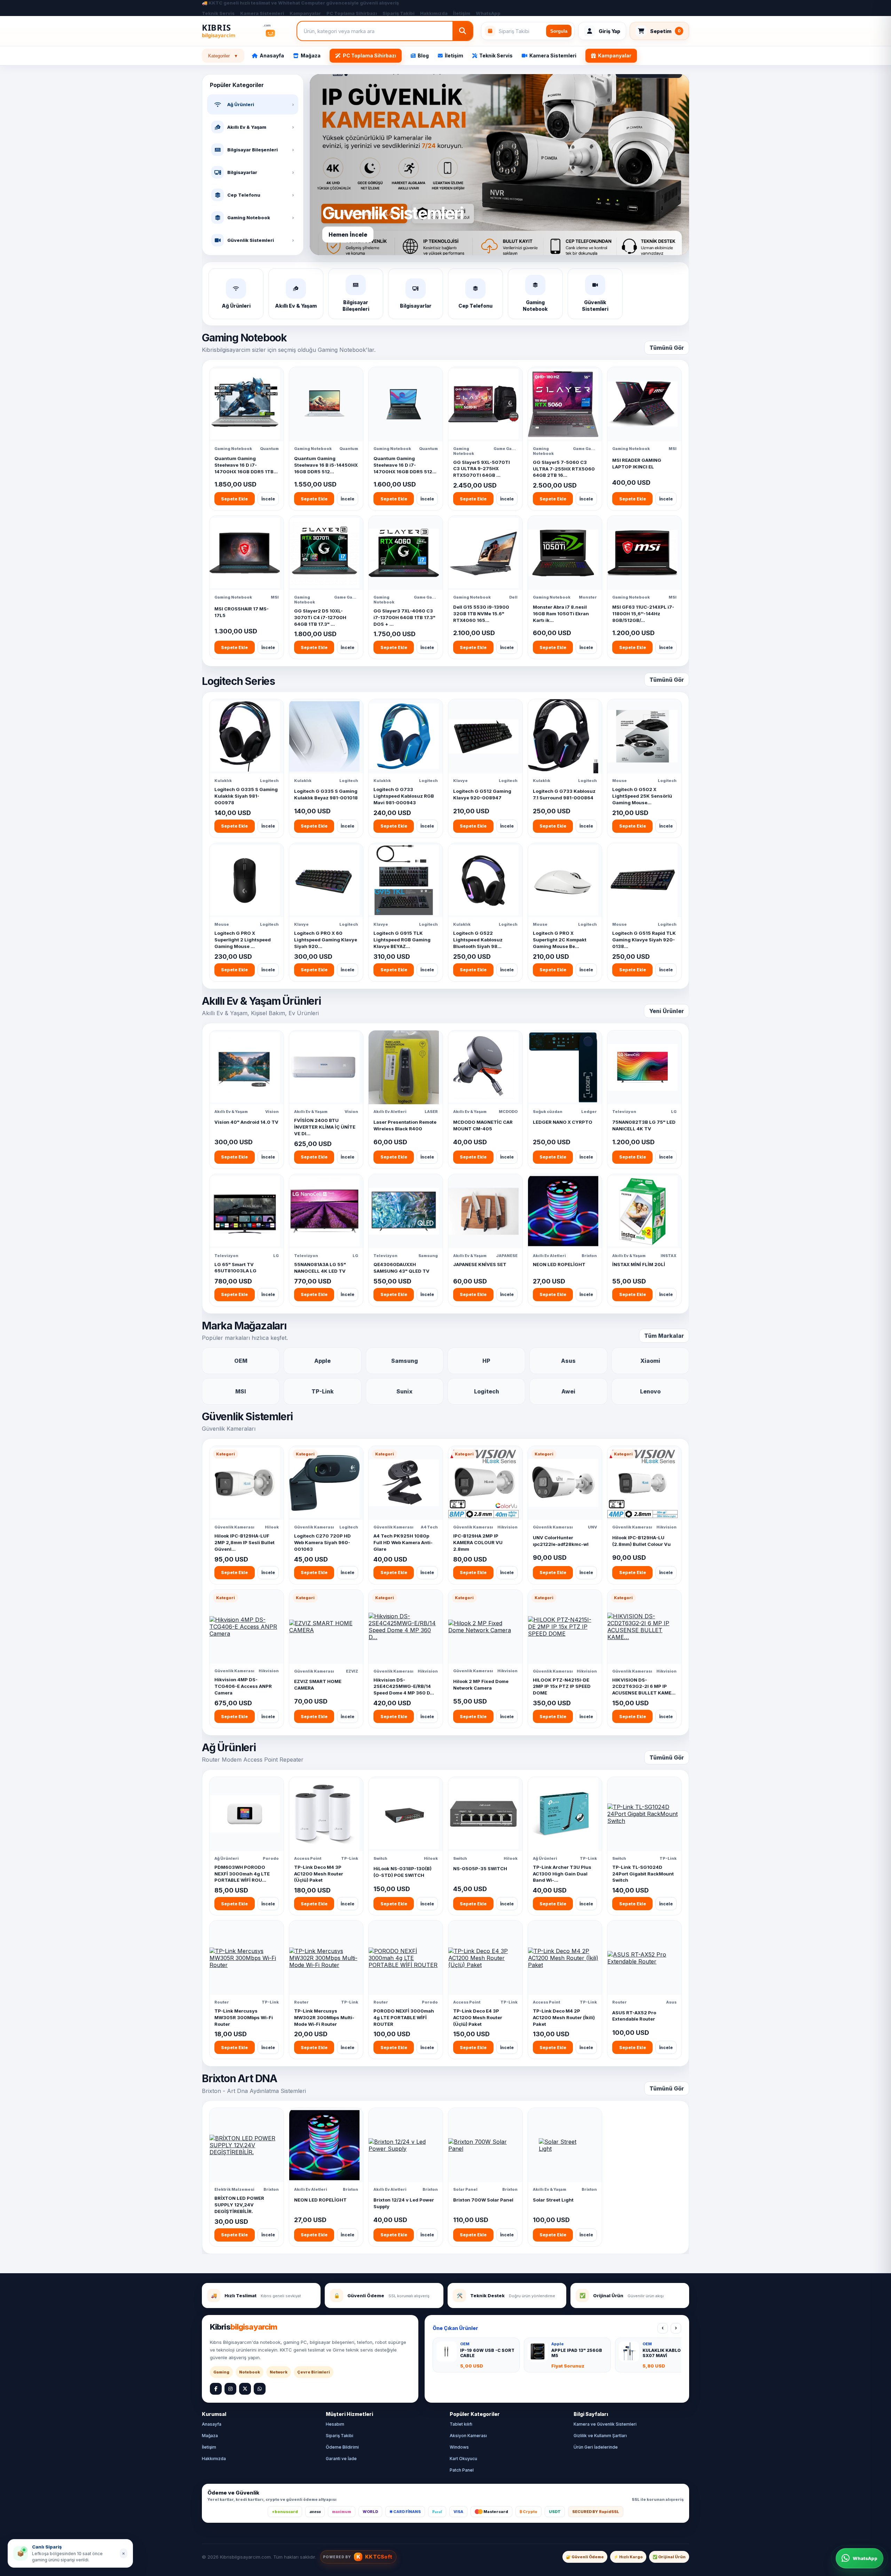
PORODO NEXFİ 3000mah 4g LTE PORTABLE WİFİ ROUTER (404, 2017)
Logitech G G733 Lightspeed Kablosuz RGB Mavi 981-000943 (404, 796)
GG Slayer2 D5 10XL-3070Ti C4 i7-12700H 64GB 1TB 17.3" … (320, 617)
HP (486, 1361)
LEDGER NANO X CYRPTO (563, 1122)
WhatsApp (488, 13)
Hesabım (335, 2424)
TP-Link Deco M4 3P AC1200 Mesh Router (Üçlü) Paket (319, 1874)
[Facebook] (216, 2389)
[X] (245, 2389)
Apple (322, 1361)
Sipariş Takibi (399, 13)
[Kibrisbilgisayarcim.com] (245, 31)
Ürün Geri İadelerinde (596, 2447)
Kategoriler (223, 56)
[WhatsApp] (260, 2389)
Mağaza (311, 56)
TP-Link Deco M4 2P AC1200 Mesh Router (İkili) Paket (564, 2017)
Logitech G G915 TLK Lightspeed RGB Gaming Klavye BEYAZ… (402, 940)
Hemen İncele (348, 235)
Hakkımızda (434, 13)
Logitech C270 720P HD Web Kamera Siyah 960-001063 (322, 1542)
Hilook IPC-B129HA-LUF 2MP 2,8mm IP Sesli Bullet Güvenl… (245, 1542)
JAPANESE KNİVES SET (480, 1264)
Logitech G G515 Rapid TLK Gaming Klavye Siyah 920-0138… (644, 940)
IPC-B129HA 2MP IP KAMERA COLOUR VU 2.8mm (478, 1542)
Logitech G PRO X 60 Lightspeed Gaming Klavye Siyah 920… (326, 940)
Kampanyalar (305, 13)
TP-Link (323, 1391)
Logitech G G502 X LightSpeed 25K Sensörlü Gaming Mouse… (642, 796)
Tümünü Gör (667, 348)
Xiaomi (650, 1361)
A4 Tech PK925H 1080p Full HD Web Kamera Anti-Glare (403, 1542)
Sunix (404, 1391)
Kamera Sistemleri (262, 13)
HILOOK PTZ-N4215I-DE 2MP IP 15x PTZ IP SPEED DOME (562, 1686)
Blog (423, 56)
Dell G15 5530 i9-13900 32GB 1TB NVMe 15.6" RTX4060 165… (481, 614)
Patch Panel (462, 2470)
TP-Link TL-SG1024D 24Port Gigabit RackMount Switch (643, 1874)
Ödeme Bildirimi (342, 2447)
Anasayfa (272, 56)
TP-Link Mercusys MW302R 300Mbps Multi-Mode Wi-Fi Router (324, 2017)
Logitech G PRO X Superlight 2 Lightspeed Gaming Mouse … (243, 940)
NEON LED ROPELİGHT (559, 1264)
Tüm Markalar (664, 1336)
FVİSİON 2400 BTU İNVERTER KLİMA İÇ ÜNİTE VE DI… (325, 1127)
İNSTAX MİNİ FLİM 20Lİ (639, 1264)
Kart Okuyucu (463, 2459)
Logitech (487, 1391)
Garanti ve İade (341, 2459)
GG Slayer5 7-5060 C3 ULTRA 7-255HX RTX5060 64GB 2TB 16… (564, 469)
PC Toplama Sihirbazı (352, 13)
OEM (241, 1361)
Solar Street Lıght (553, 2200)
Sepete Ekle (234, 499)
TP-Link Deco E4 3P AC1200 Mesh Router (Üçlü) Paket (478, 2017)
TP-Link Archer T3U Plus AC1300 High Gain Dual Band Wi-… (562, 1874)
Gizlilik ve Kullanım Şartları (600, 2436)
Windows (459, 2447)
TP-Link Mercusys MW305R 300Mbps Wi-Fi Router (244, 2017)
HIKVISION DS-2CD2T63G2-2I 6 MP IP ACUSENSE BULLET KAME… (644, 1686)
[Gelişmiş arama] (463, 31)
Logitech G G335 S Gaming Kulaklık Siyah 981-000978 (246, 796)
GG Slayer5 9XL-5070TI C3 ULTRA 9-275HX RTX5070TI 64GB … (482, 469)
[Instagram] (230, 2389)
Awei (568, 1391)
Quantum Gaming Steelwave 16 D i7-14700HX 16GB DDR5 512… (405, 465)
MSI (241, 1391)
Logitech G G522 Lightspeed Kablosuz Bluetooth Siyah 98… (478, 940)
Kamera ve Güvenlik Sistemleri (605, 2424)
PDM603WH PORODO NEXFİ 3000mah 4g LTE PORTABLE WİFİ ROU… (242, 1874)
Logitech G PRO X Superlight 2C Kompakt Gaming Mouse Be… (560, 940)
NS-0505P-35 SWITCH (480, 1868)
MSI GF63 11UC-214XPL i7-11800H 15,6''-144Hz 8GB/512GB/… (643, 614)
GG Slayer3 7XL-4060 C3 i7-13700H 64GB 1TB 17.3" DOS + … (404, 617)
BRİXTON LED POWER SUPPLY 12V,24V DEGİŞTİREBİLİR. (239, 2205)
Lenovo (650, 1391)
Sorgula (559, 31)
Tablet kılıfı (461, 2424)
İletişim (462, 13)
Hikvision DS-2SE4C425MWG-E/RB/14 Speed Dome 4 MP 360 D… (404, 1686)
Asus (568, 1361)
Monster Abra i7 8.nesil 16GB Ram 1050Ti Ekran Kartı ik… (561, 614)
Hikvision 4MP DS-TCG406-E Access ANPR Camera (243, 1686)
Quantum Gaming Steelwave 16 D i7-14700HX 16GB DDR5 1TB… (246, 465)
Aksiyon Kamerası (468, 2436)
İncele (268, 499)
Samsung (405, 1361)
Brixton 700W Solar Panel (483, 2200)
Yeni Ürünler (667, 1011)
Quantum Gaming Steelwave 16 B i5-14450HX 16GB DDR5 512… (326, 465)
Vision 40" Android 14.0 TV (246, 1122)
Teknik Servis (218, 13)
